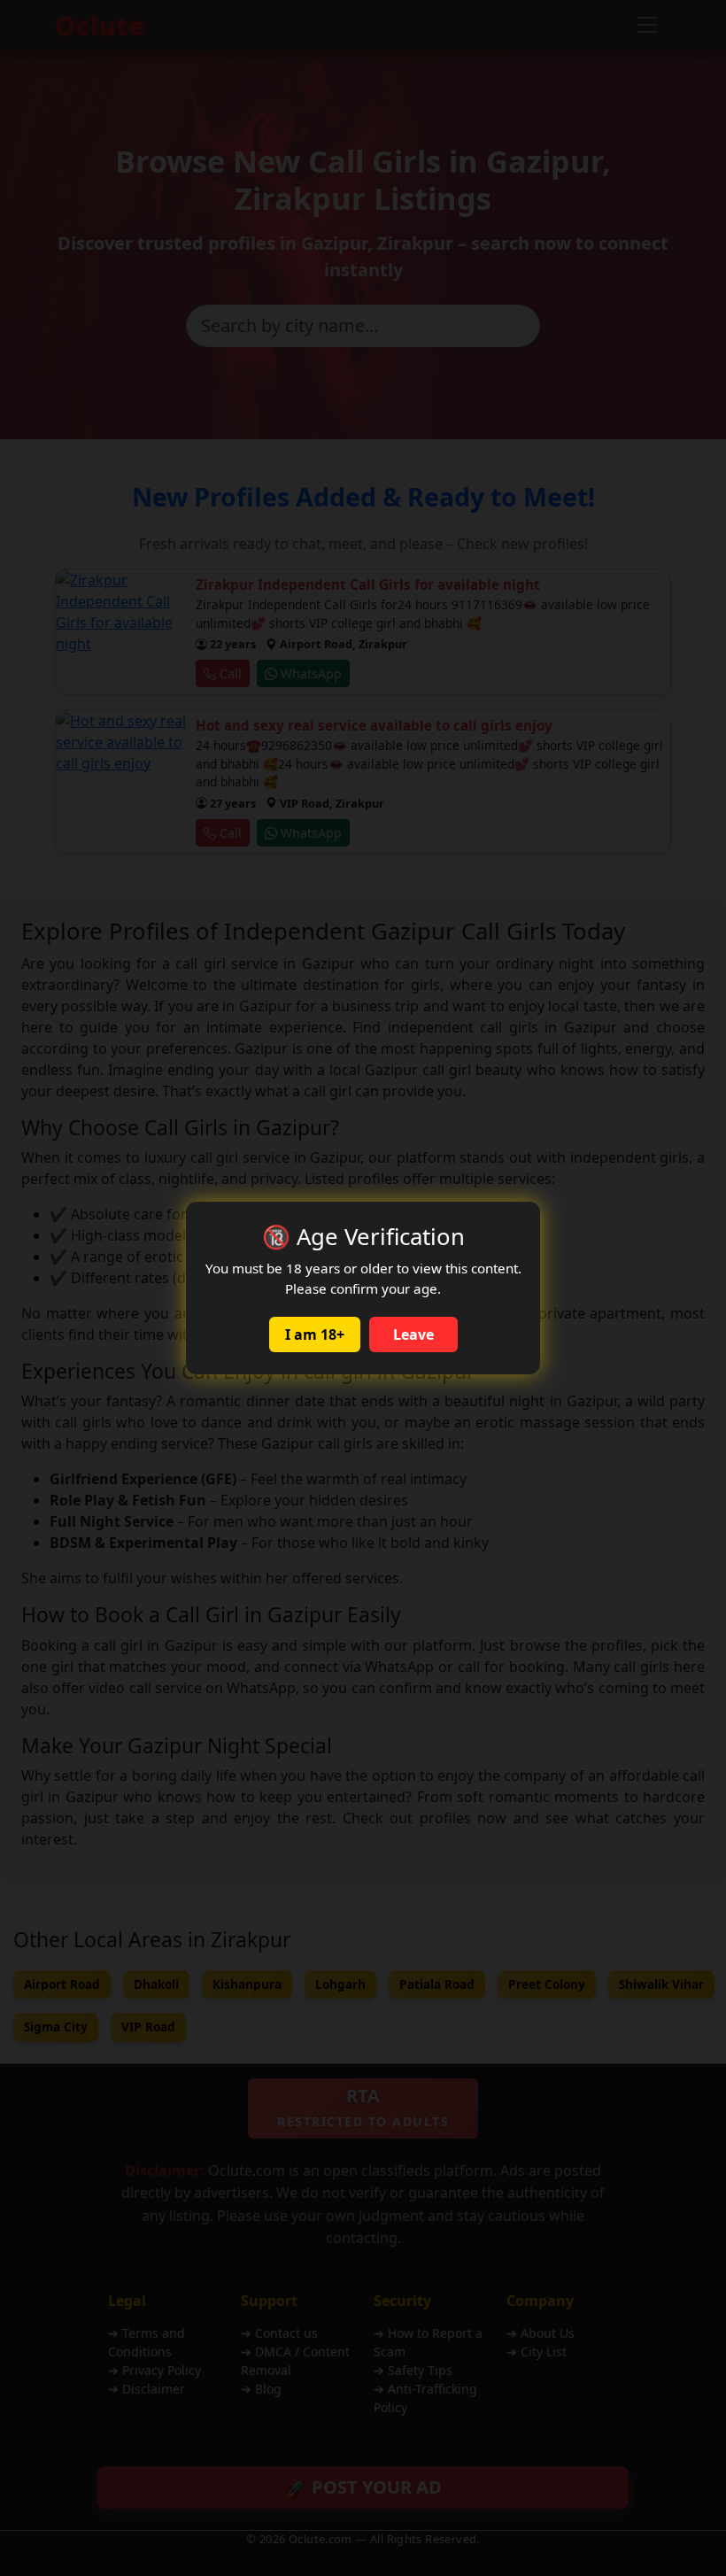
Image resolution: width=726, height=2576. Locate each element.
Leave (413, 1334)
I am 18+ (315, 1334)
